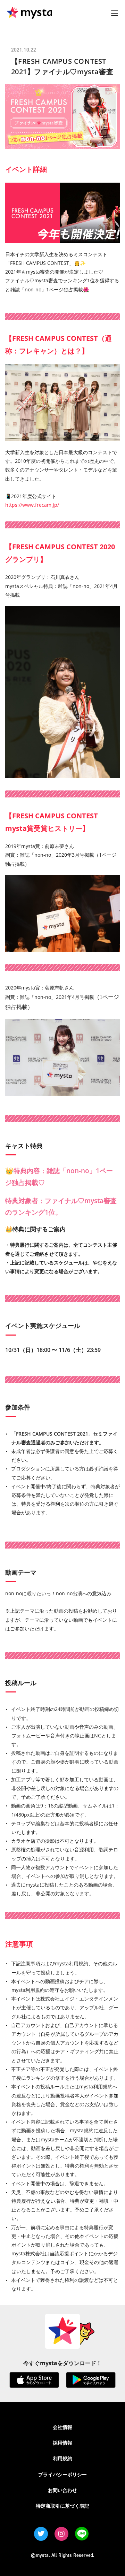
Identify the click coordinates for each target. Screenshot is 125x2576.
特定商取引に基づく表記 (62, 2506)
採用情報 (62, 2443)
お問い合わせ (62, 2490)
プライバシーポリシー (62, 2474)
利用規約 (62, 2458)
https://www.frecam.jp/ (32, 505)
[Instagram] (61, 2534)
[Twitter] (41, 2534)
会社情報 (62, 2427)
